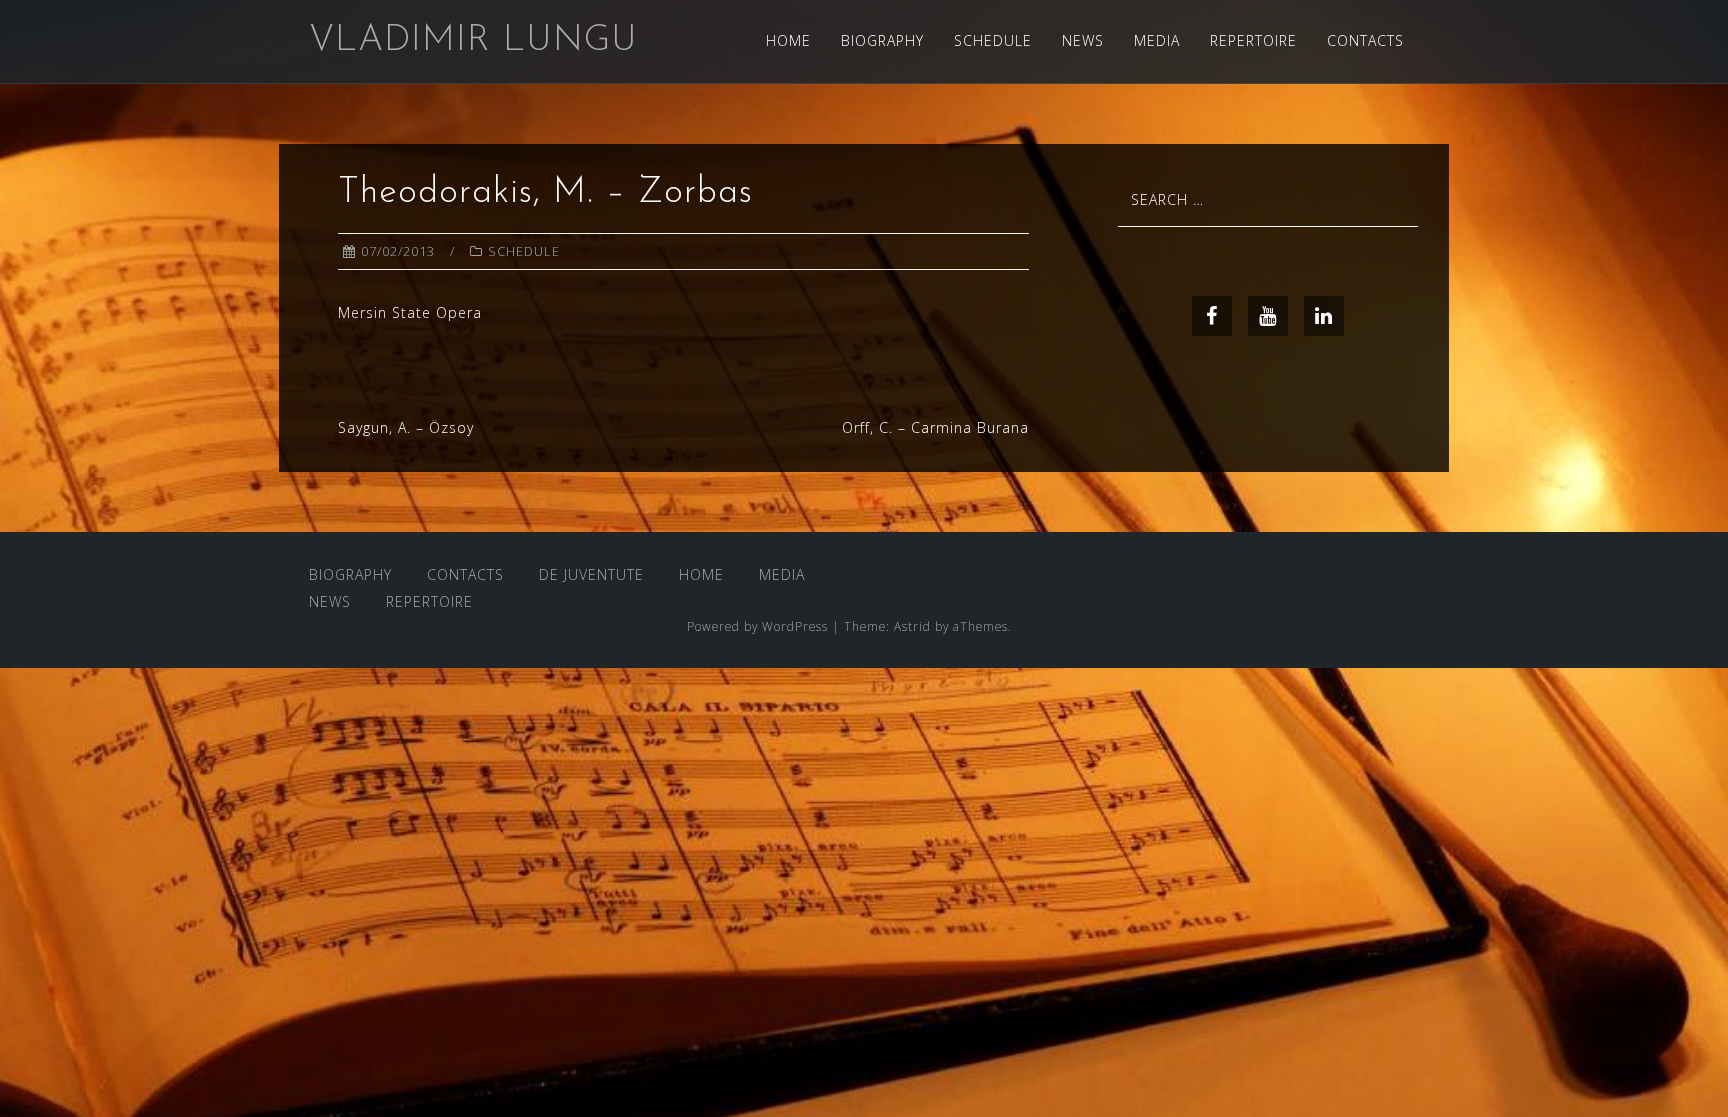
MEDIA (1157, 40)
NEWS (1083, 40)
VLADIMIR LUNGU (473, 41)
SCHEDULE (993, 40)
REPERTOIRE (1253, 40)
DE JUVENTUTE (591, 574)
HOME (788, 40)
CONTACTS (1365, 40)
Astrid (912, 626)
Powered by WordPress (757, 626)
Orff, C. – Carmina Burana (935, 427)
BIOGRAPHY (882, 40)
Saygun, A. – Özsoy (406, 427)
